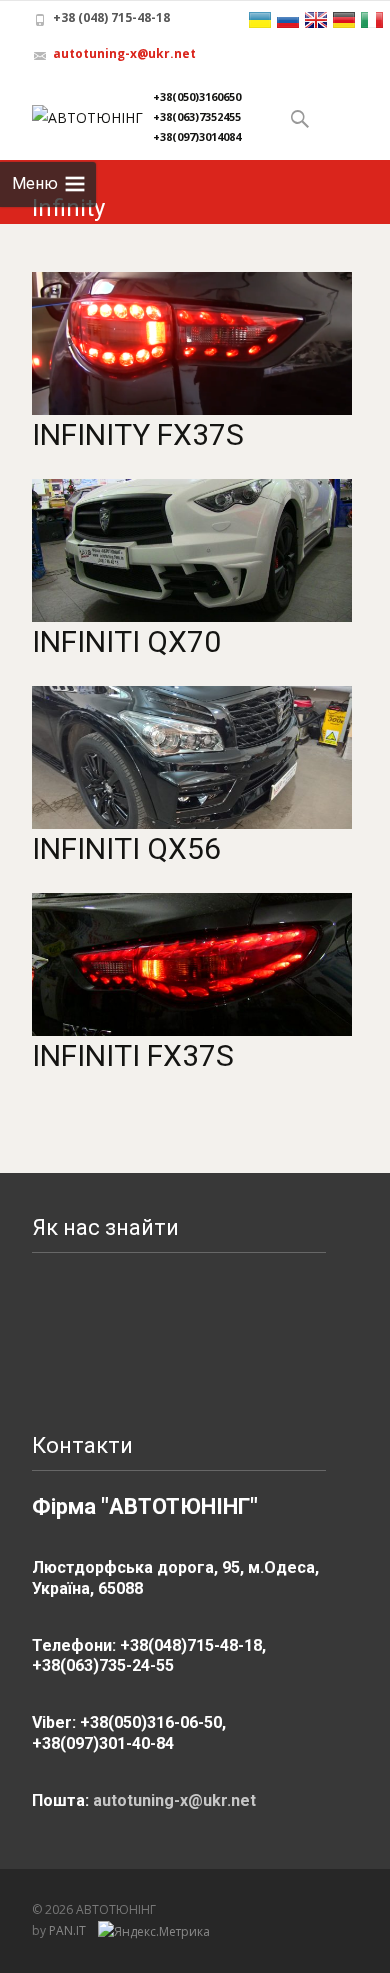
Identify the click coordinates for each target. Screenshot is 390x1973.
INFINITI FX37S (133, 1055)
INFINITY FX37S (138, 434)
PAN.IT (69, 1930)
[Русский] (288, 20)
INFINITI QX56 (126, 848)
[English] (316, 20)
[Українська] (260, 20)
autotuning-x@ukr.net (124, 53)
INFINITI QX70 (126, 641)
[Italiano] (372, 20)
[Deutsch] (344, 20)
